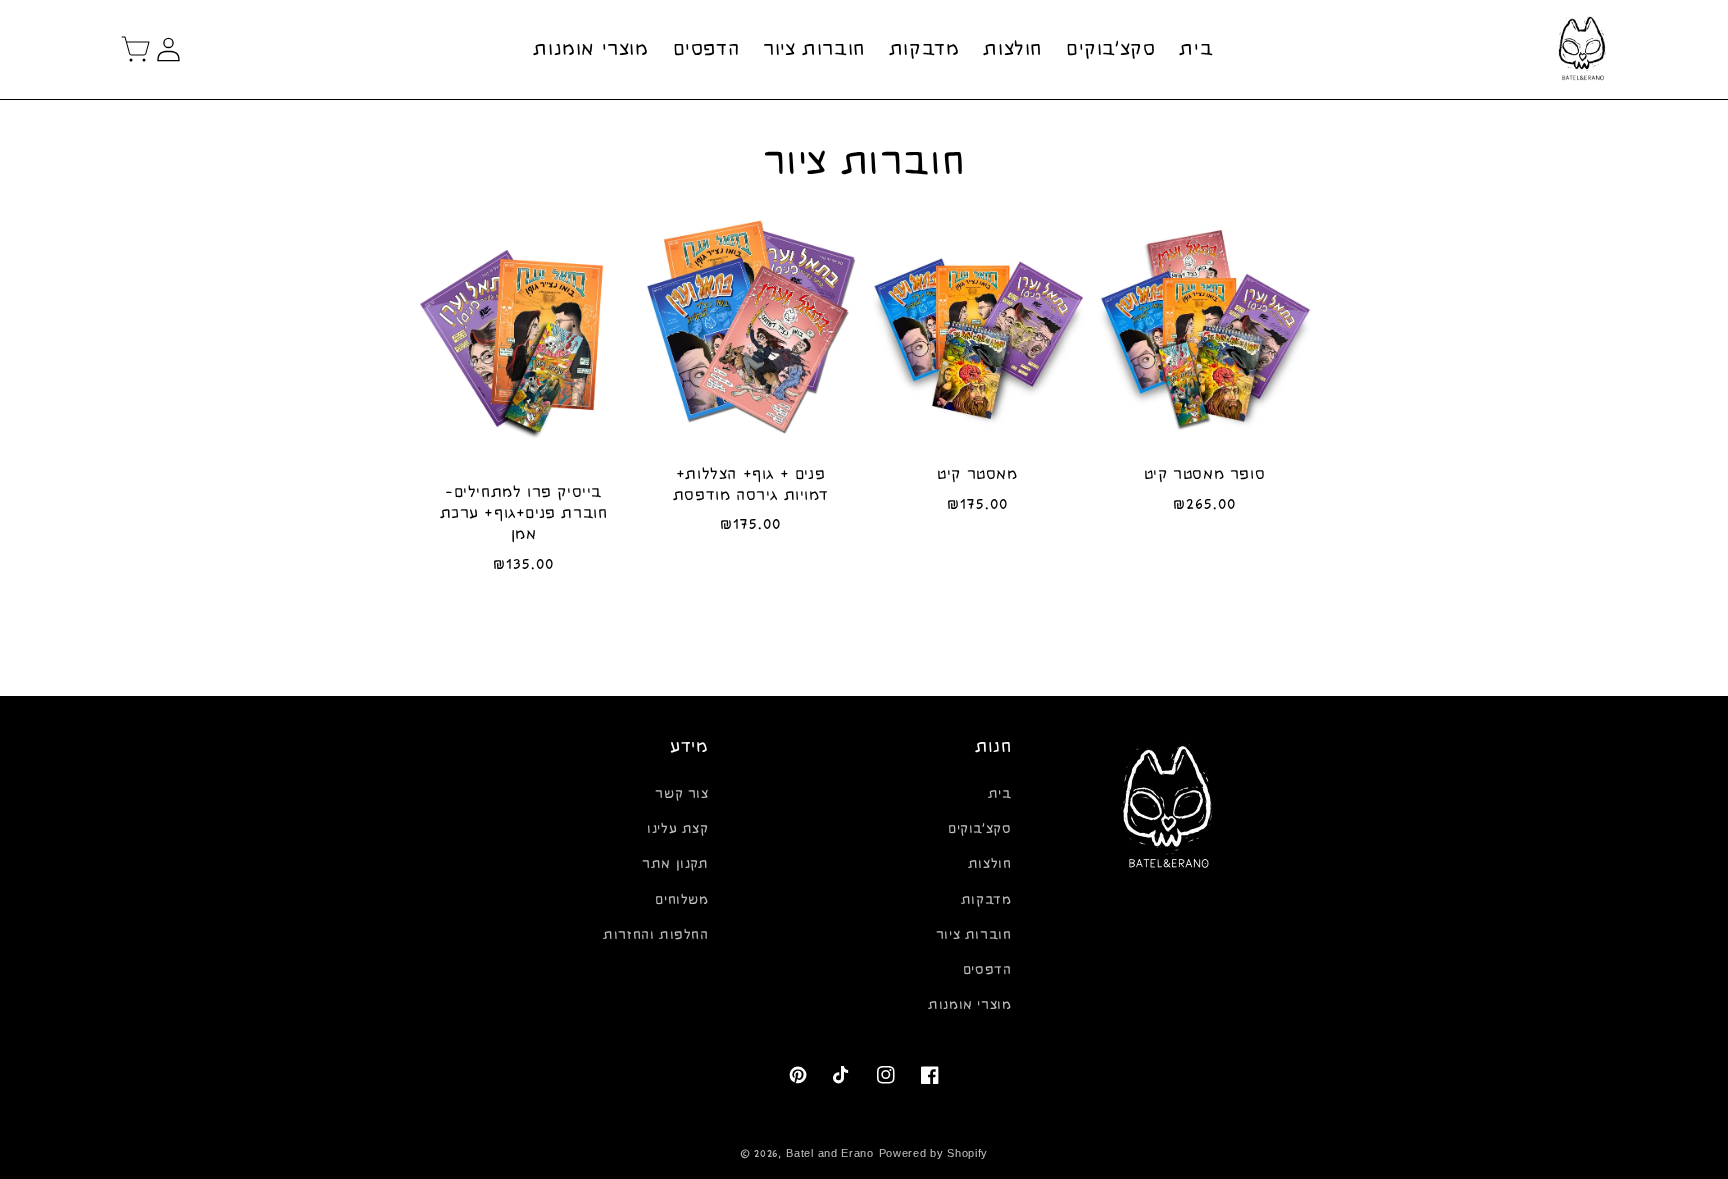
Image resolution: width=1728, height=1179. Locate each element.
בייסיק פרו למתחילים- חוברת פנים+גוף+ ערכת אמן (524, 513)
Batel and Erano (830, 1153)
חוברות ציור (974, 935)
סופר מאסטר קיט (1204, 474)
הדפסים (987, 970)
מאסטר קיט (977, 474)
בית (1000, 794)
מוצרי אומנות (969, 1005)
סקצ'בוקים (979, 829)
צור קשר (681, 794)
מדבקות (986, 900)
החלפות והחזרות (655, 935)
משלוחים (681, 900)
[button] (136, 49)
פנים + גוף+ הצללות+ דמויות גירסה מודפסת (750, 484)
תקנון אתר (675, 864)
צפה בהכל (864, 635)
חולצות (990, 864)
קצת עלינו (677, 829)
